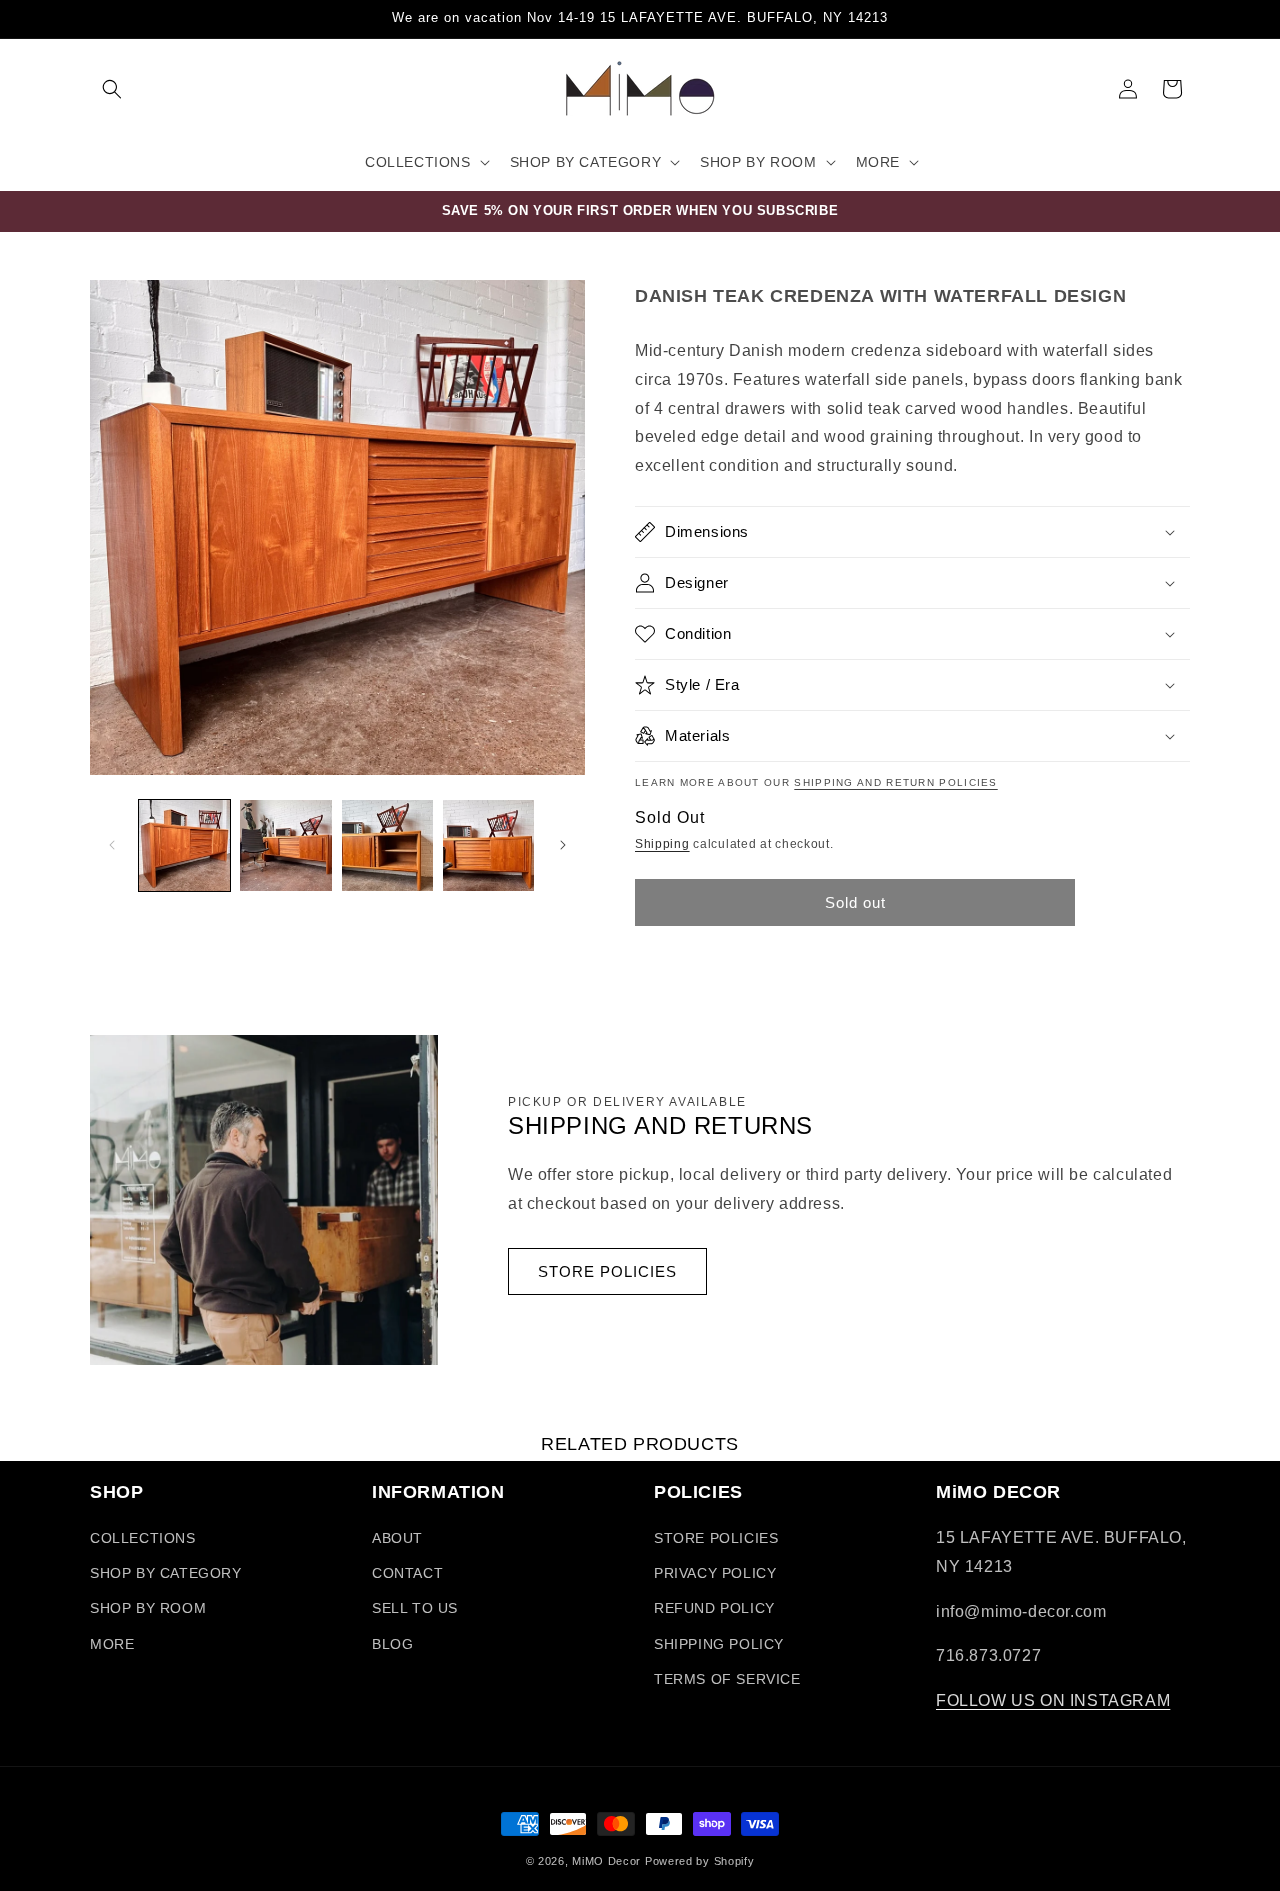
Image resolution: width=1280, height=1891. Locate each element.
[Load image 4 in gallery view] (488, 845)
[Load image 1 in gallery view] (184, 845)
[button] (112, 89)
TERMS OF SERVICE (727, 1679)
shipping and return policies (895, 782)
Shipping (662, 844)
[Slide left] (112, 845)
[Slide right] (563, 845)
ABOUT (397, 1538)
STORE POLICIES (607, 1271)
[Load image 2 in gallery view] (285, 845)
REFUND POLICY (714, 1608)
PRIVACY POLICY (715, 1573)
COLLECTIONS (143, 1538)
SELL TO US (415, 1608)
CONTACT (407, 1573)
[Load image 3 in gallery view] (387, 845)
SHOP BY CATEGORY (166, 1573)
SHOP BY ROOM (148, 1608)
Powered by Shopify (700, 1861)
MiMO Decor (606, 1861)
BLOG (392, 1644)
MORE (112, 1644)
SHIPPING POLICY (719, 1644)
